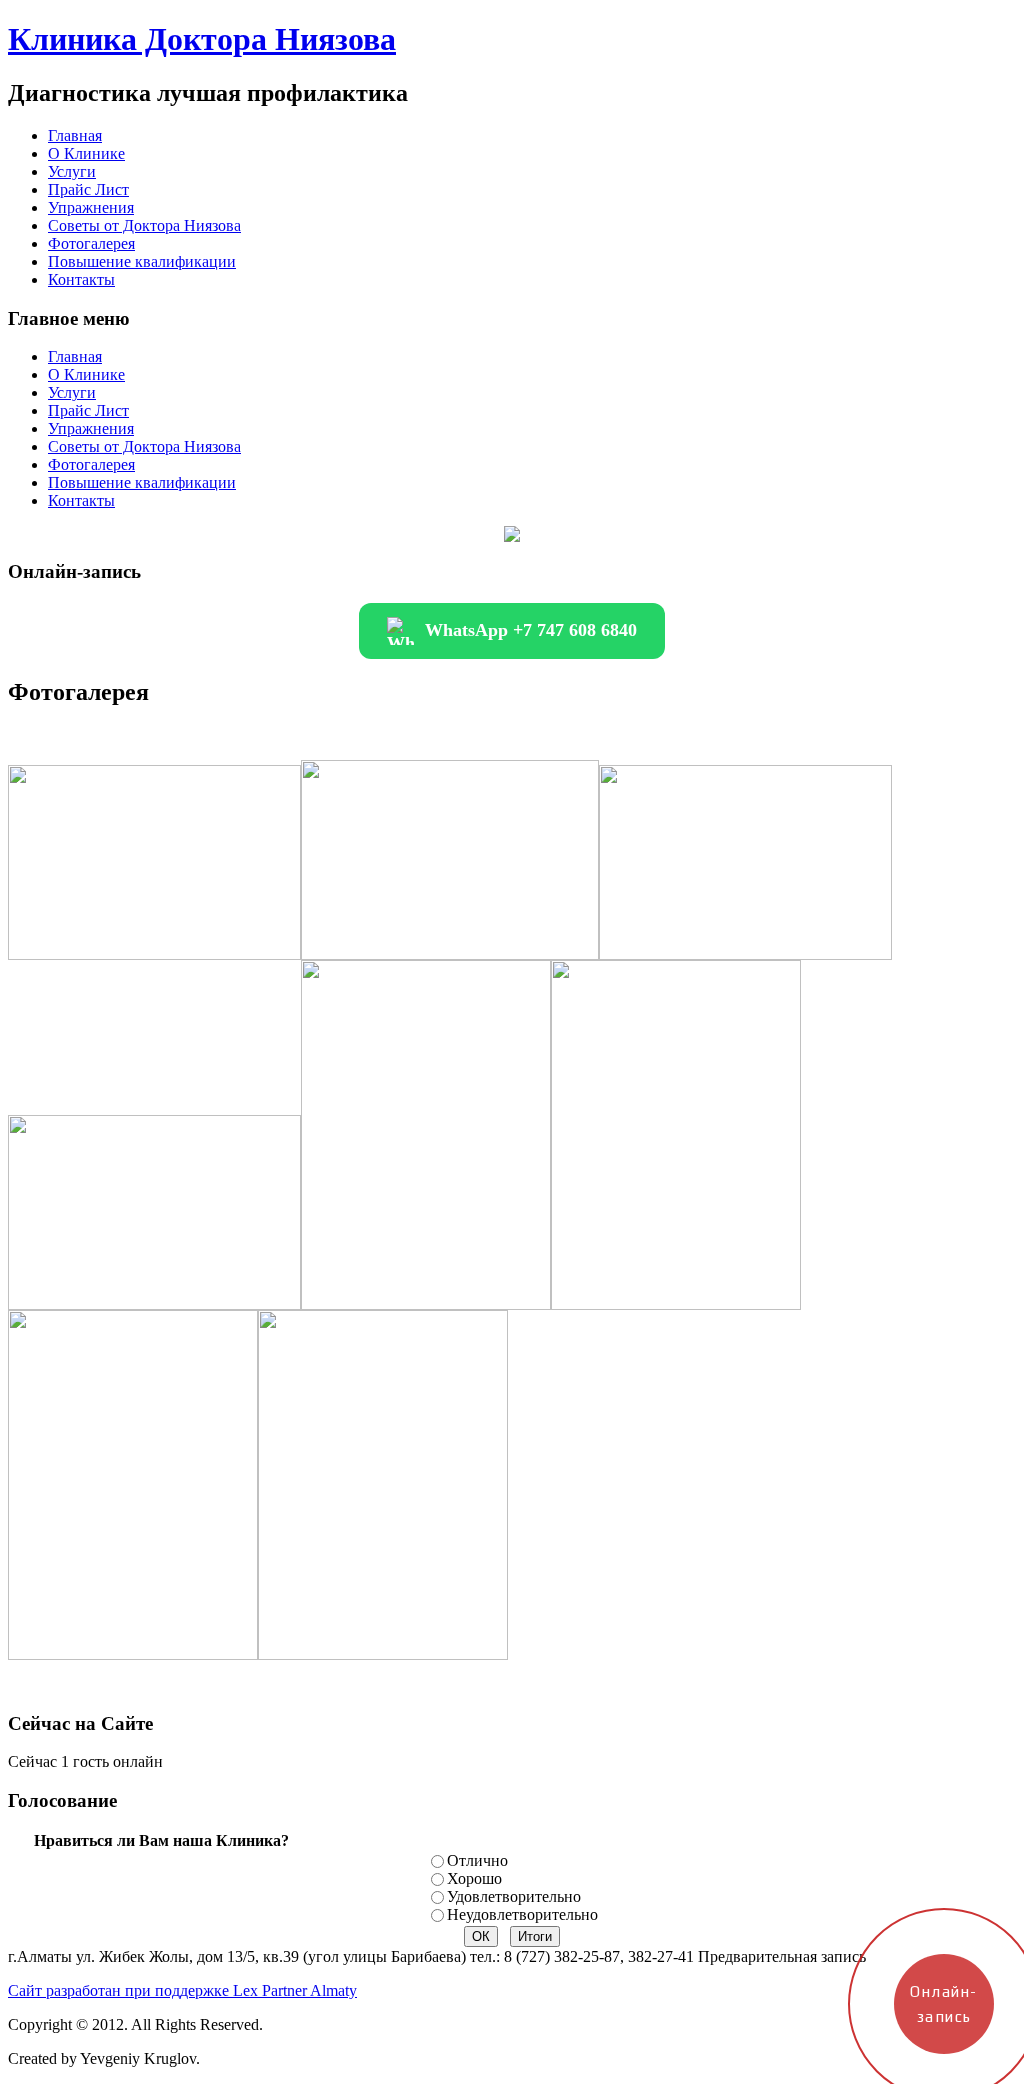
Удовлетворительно (514, 1896)
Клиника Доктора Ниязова (202, 39)
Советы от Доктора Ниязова (144, 225)
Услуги (72, 171)
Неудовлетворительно (522, 1914)
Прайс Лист (88, 189)
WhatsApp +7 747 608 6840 (531, 630)
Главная (75, 135)
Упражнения (91, 207)
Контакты (81, 279)
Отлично (477, 1860)
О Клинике (86, 153)
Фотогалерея (91, 243)
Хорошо (474, 1878)
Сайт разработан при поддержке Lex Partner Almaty (182, 1990)
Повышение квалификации (142, 261)
